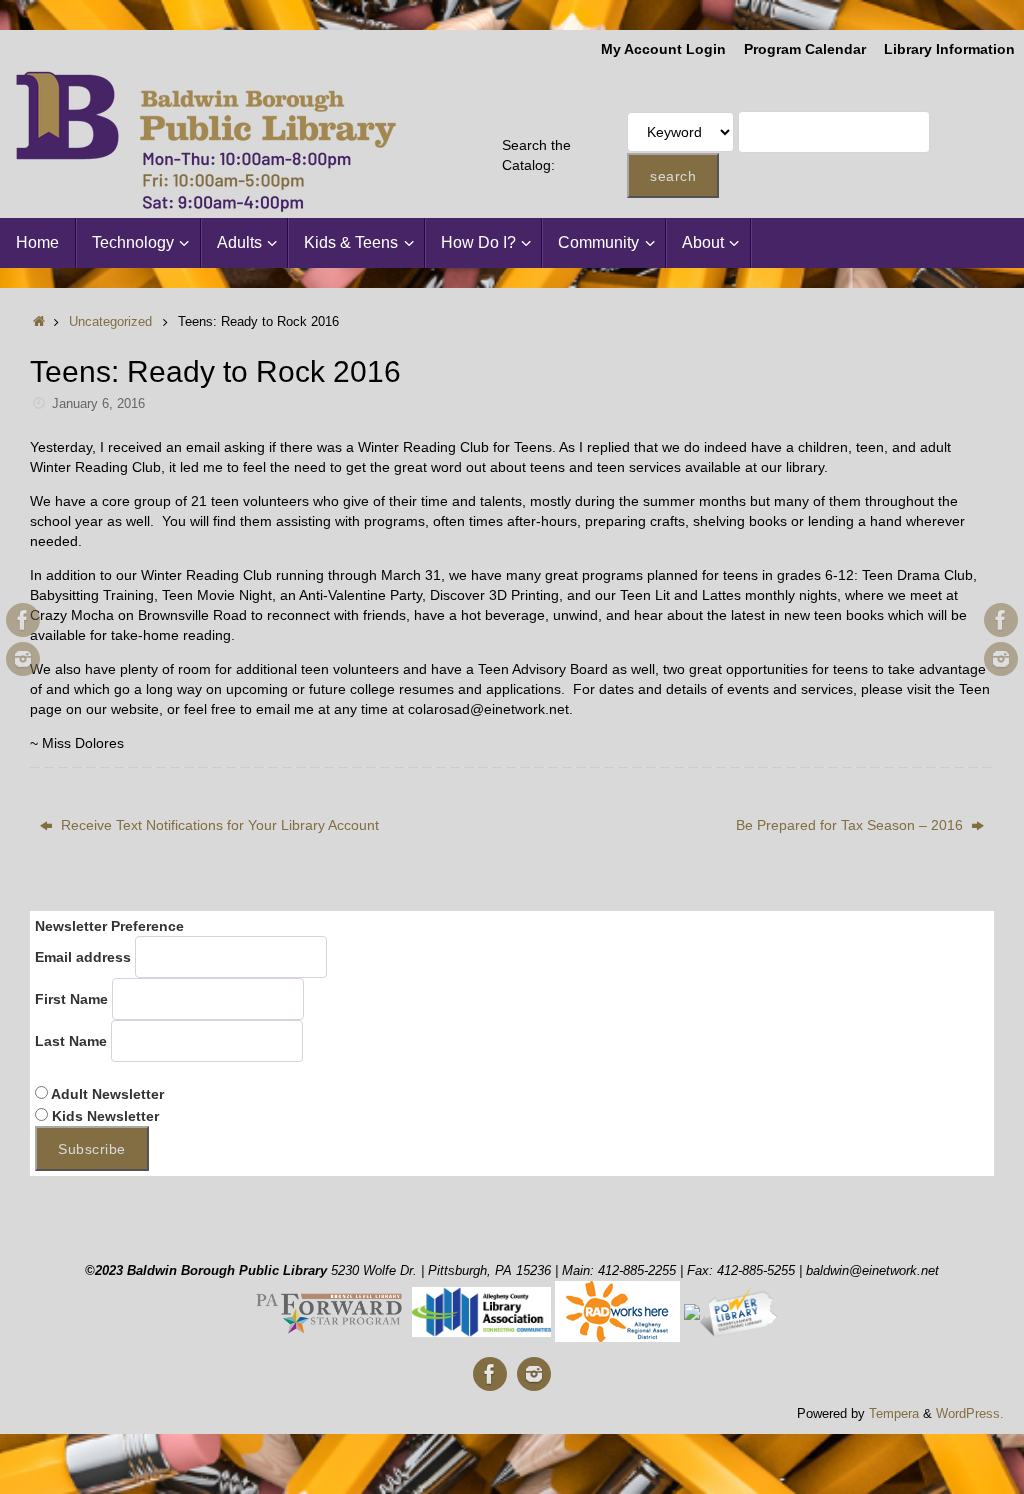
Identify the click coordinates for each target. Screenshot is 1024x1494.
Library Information (949, 49)
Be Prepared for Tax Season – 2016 (851, 825)
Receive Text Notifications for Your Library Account (218, 825)
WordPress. (970, 1414)
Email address (83, 957)
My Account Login (663, 49)
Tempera (894, 1414)
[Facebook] (23, 620)
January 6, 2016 (98, 404)
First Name (71, 999)
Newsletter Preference (109, 926)
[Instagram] (23, 659)
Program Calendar (805, 49)
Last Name (71, 1041)
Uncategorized (110, 322)
